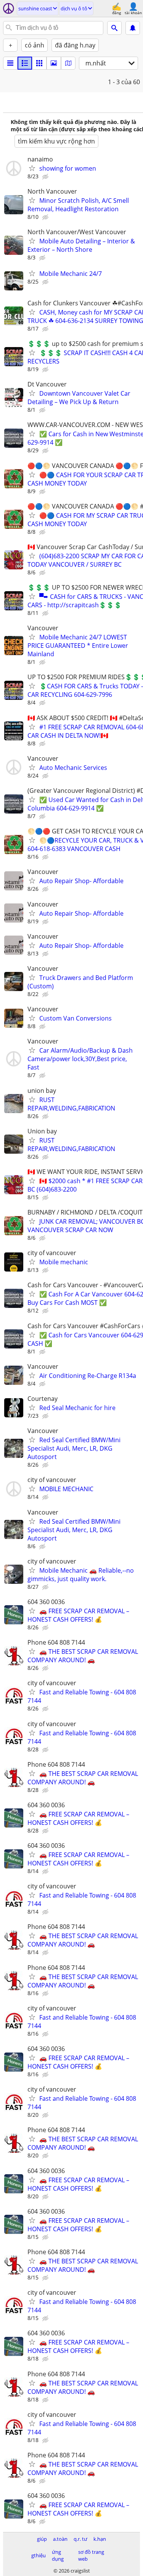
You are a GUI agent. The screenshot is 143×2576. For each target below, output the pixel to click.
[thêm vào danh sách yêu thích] (32, 168)
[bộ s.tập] (54, 63)
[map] (68, 63)
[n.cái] (25, 63)
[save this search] (133, 28)
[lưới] (39, 63)
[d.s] (10, 63)
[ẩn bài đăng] (46, 177)
